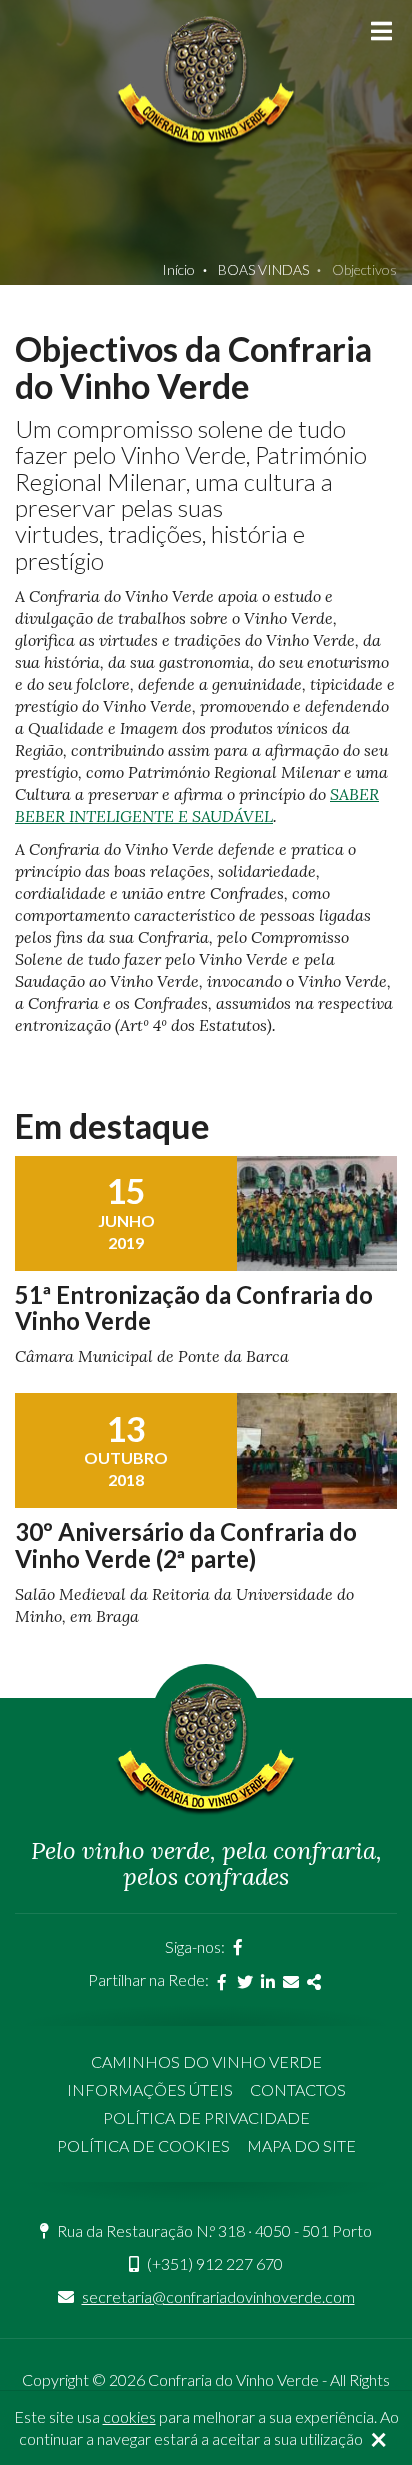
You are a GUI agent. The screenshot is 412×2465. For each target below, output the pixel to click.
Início (178, 269)
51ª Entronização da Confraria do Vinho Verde (194, 1307)
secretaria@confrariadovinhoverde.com (218, 2296)
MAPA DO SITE (301, 2145)
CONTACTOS (298, 2089)
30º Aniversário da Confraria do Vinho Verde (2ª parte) (186, 1544)
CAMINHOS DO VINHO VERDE (206, 2061)
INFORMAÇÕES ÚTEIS (150, 2089)
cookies (129, 2416)
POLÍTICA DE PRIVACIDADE (206, 2117)
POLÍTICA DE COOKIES (143, 2145)
